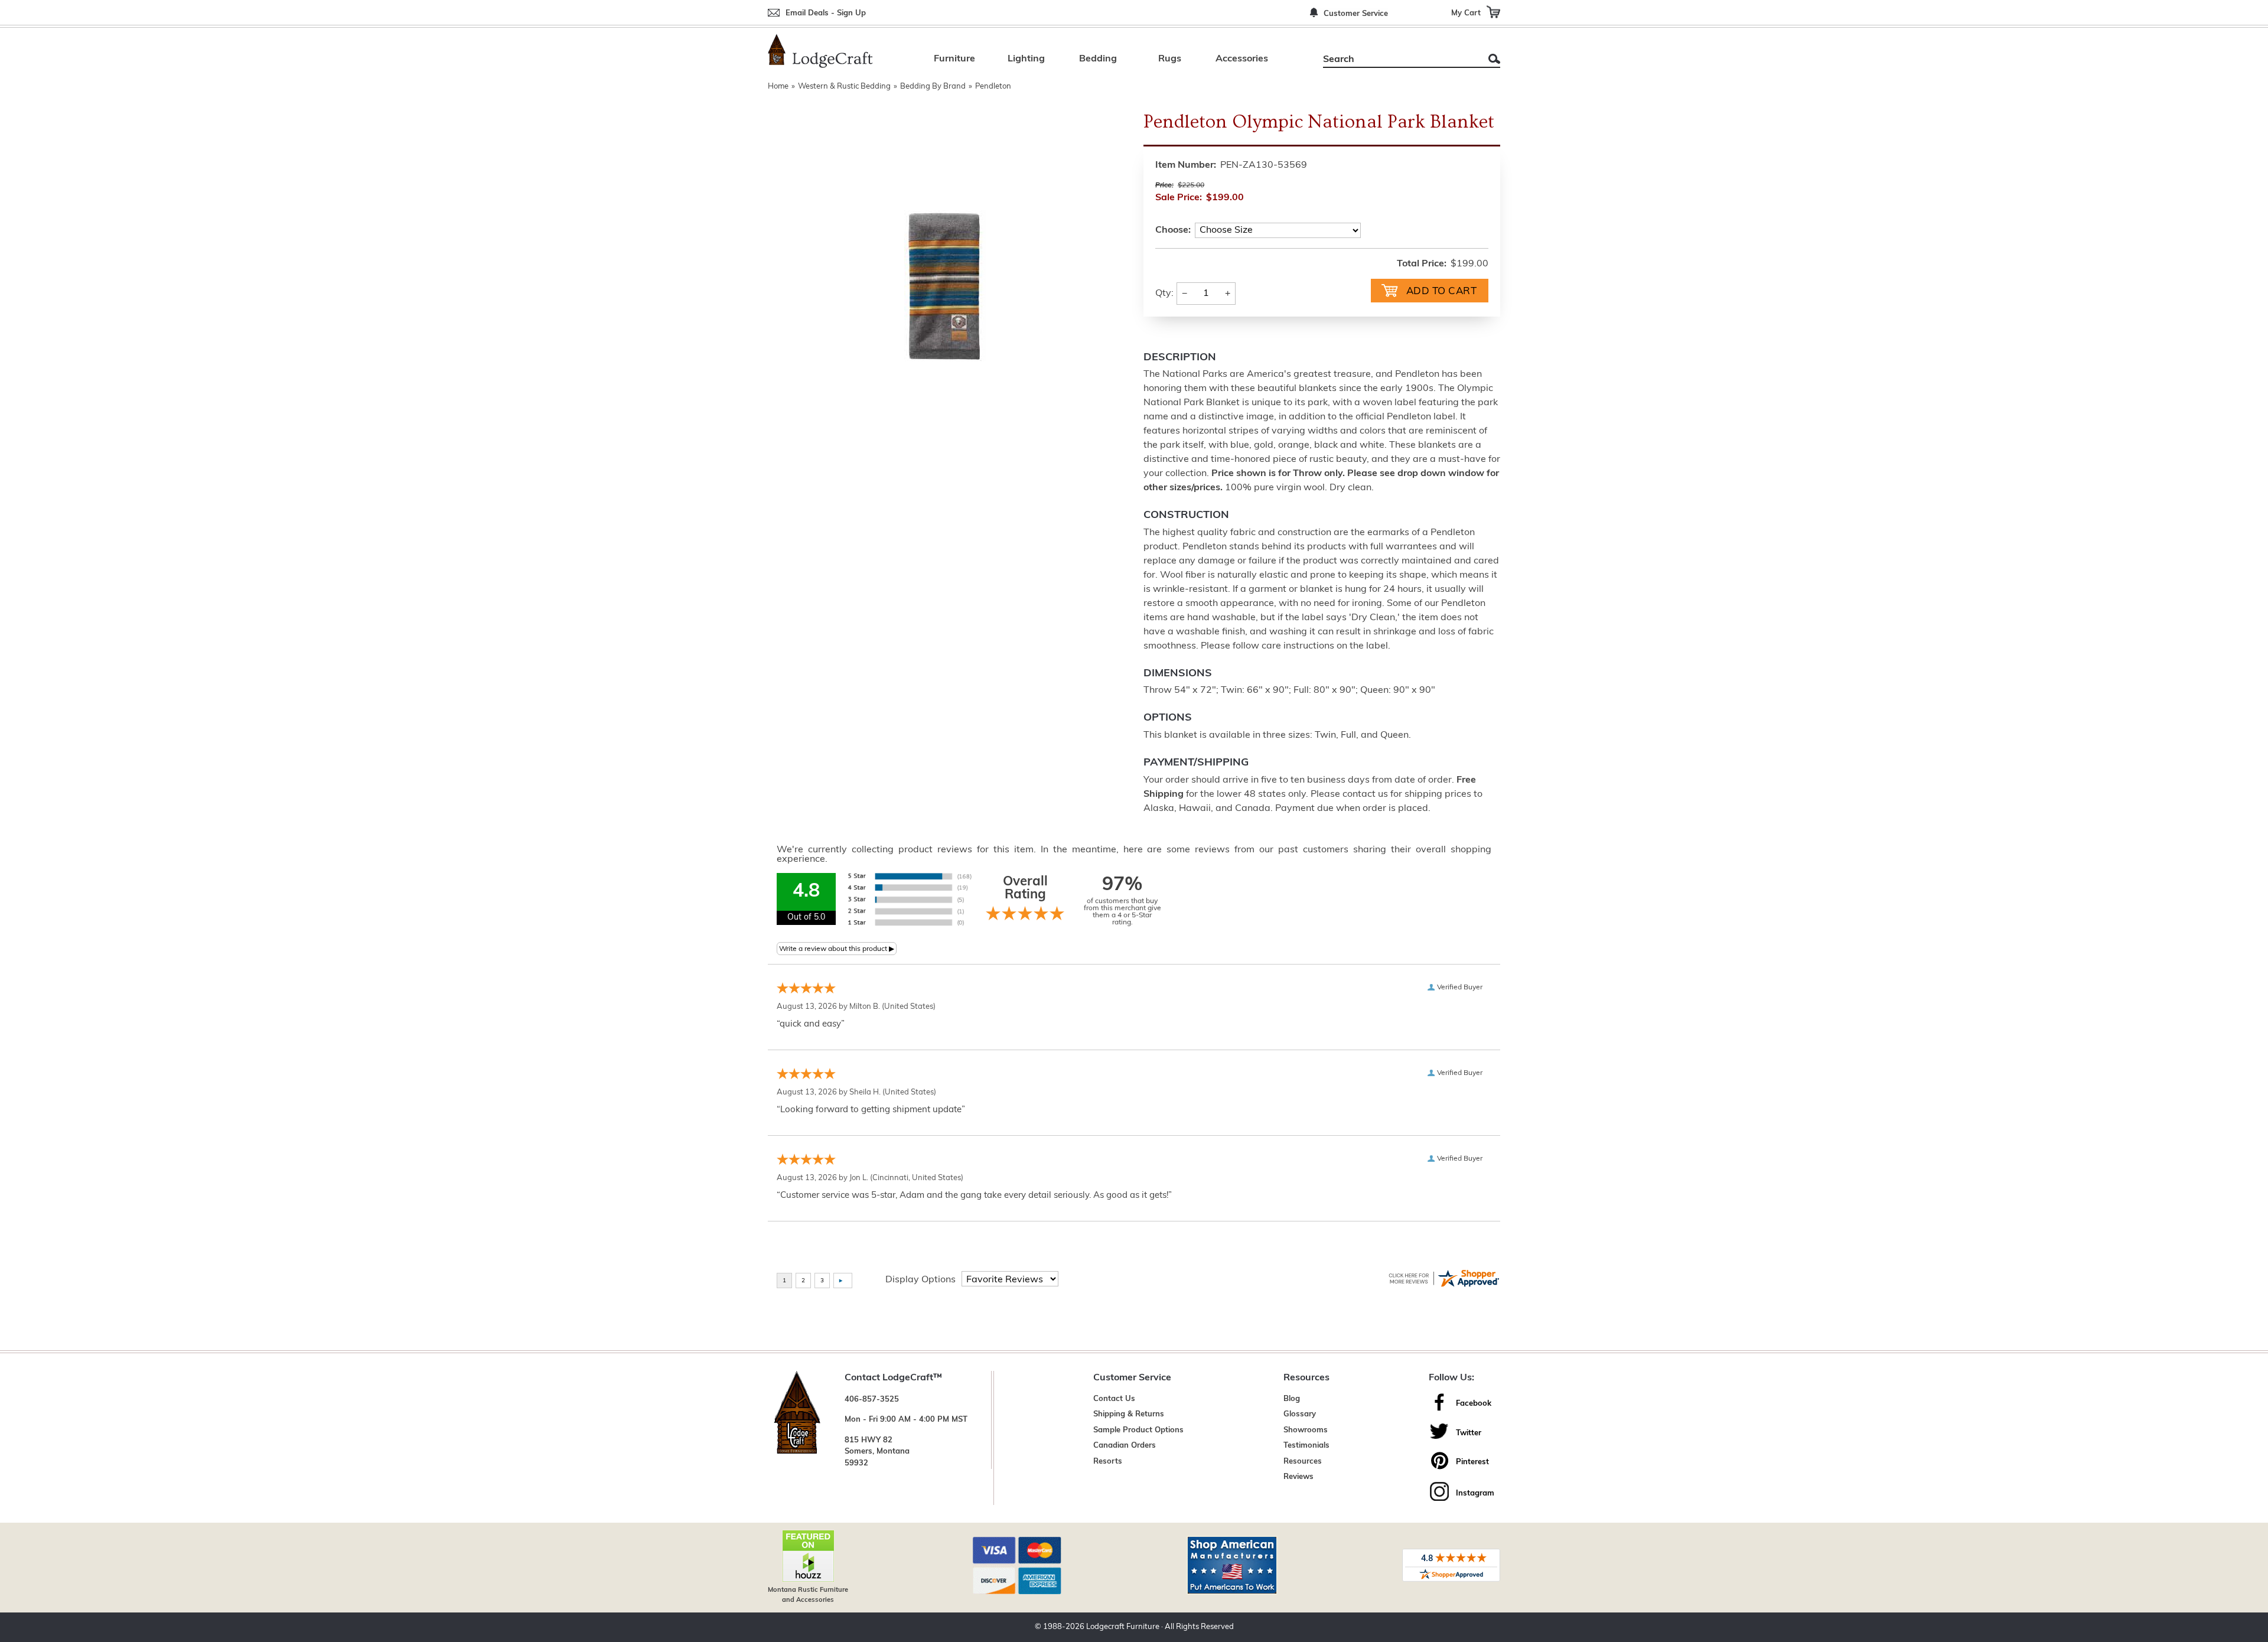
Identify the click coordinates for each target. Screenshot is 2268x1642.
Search (1494, 59)
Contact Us (1114, 1399)
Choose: (1173, 230)
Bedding (1098, 59)
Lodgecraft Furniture (1123, 1627)
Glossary (1300, 1414)
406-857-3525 (872, 1400)
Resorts (1108, 1462)
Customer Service (1356, 14)
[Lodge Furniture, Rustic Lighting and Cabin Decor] (820, 51)
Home (778, 87)
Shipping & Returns (1129, 1414)
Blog (1292, 1399)
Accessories (1242, 59)
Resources (1303, 1462)
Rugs (1170, 59)
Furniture (954, 59)
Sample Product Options (1138, 1430)
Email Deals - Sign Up (826, 13)
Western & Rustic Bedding (844, 87)
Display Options (920, 1280)
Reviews (1298, 1477)
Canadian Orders (1125, 1446)
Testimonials (1306, 1446)
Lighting (1026, 59)
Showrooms (1306, 1430)
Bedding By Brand (933, 87)
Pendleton (993, 87)
